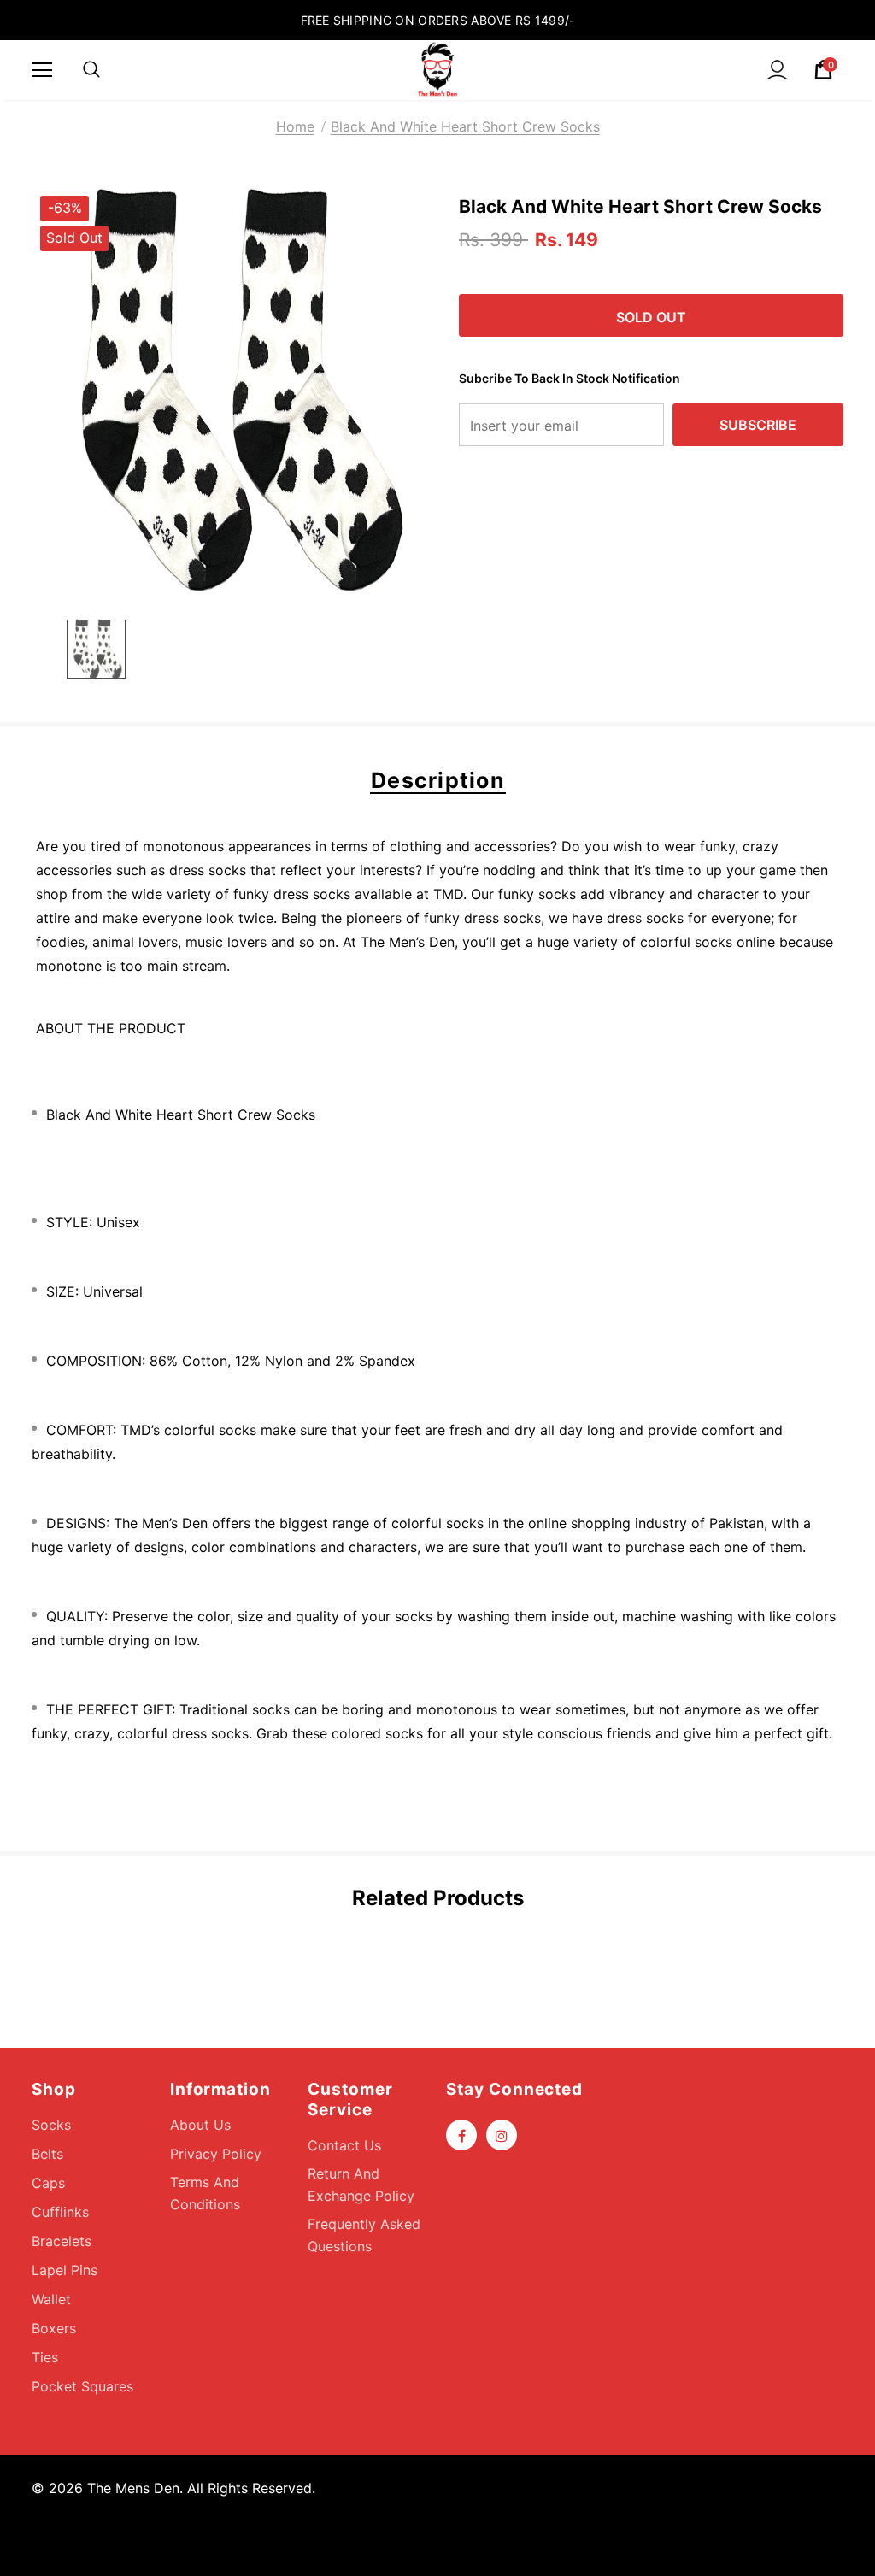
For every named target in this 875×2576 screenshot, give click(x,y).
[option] (235, 390)
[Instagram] (502, 2135)
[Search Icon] (91, 70)
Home (295, 126)
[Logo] (437, 69)
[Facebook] (461, 2135)
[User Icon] (777, 70)
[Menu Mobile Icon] (42, 70)
